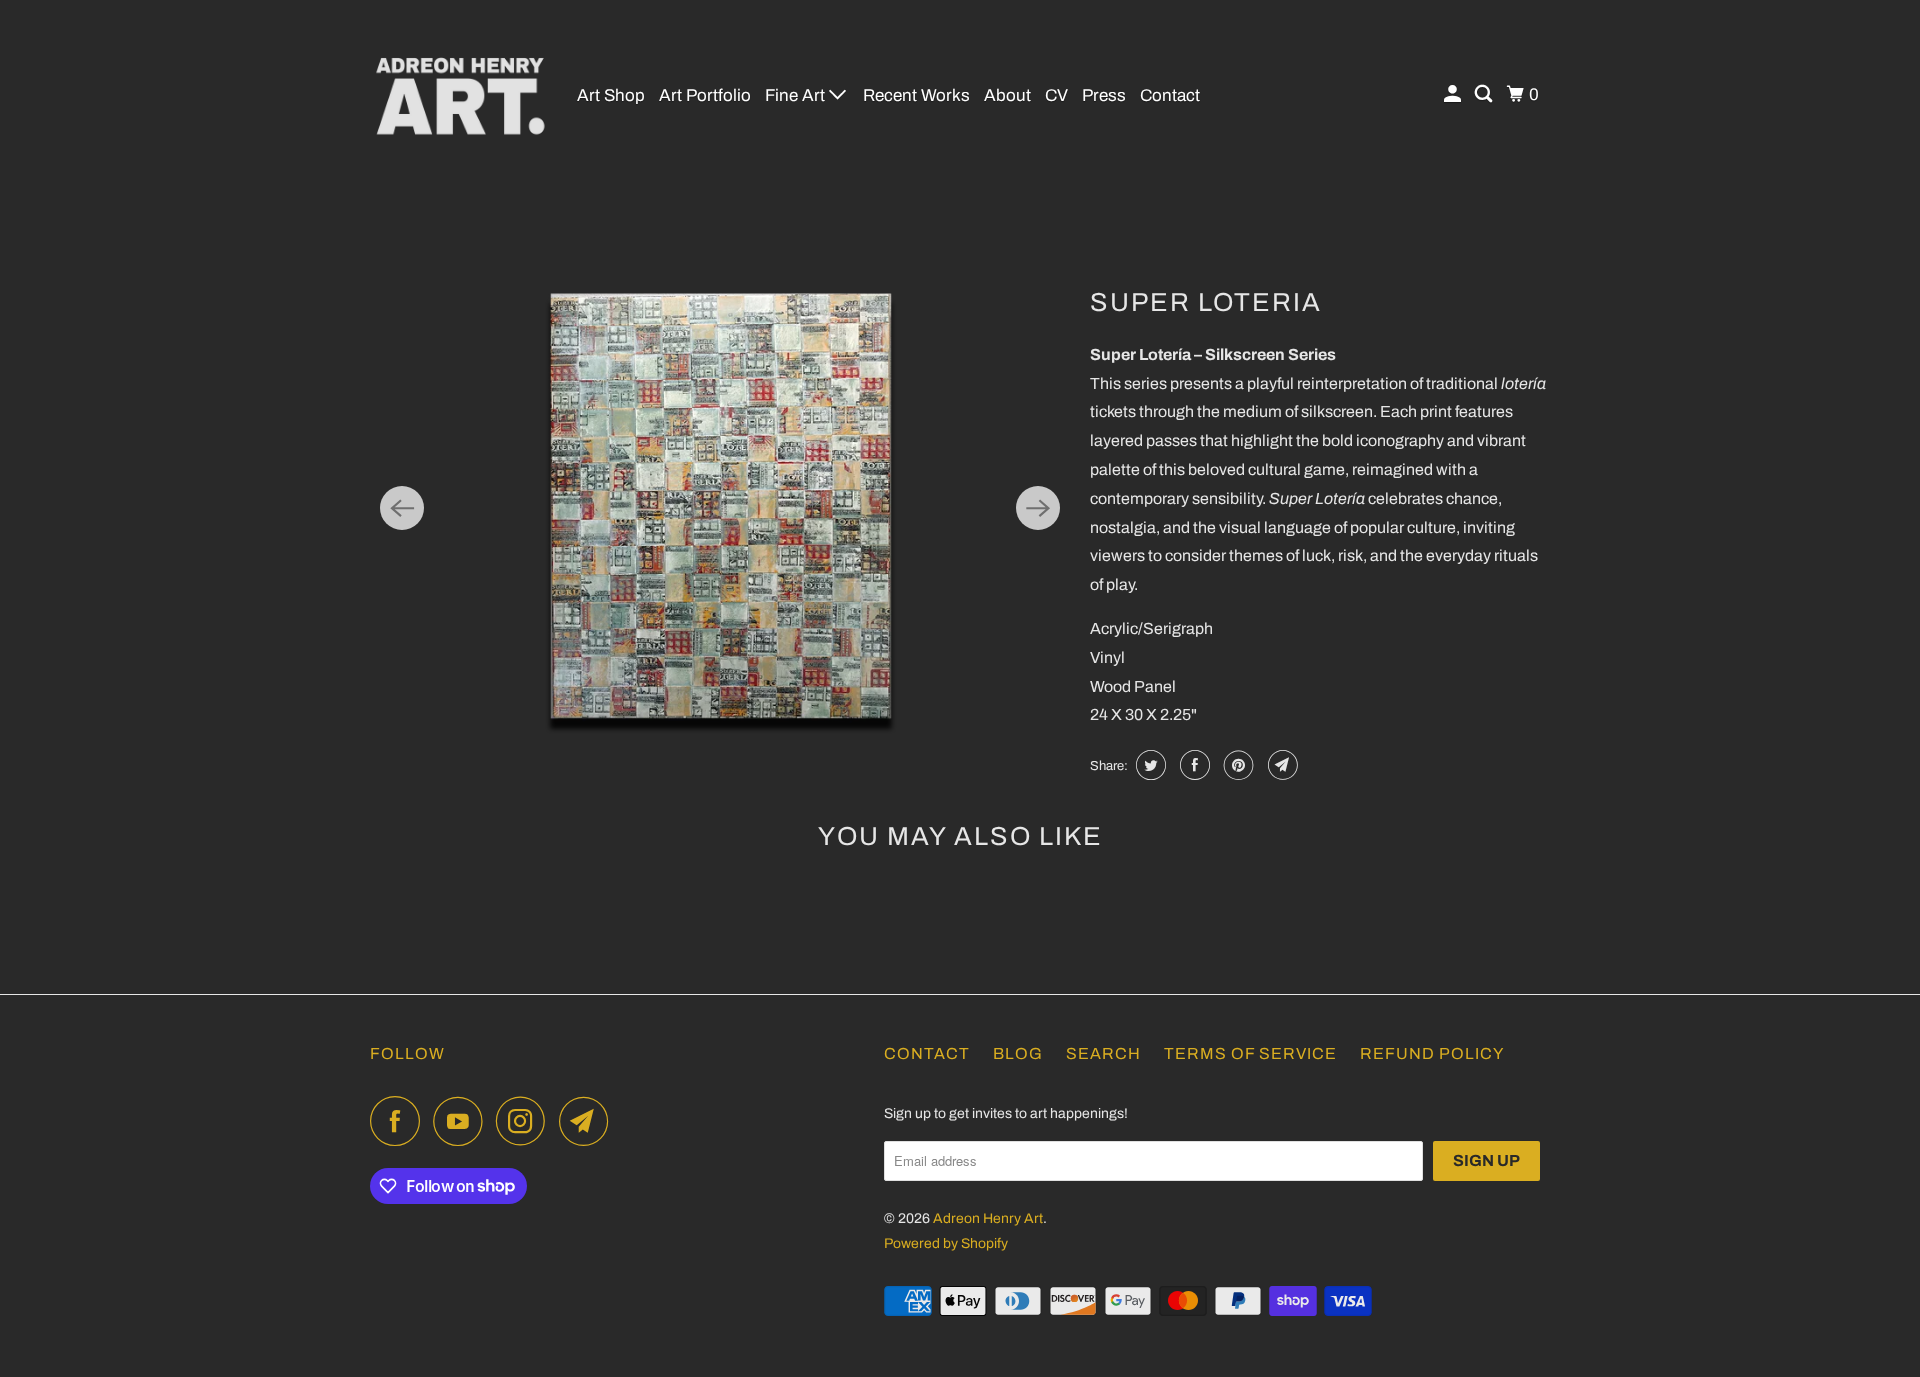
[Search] (1485, 94)
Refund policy (1432, 1053)
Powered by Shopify (946, 1243)
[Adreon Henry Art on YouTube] (463, 1121)
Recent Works (916, 95)
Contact (1170, 95)
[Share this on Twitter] (1148, 765)
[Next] (1038, 508)
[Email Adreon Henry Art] (589, 1121)
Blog (1018, 1053)
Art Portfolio (705, 95)
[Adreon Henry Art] (460, 95)
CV (1056, 95)
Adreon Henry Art (988, 1218)
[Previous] (402, 508)
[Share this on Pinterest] (1236, 765)
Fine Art (797, 95)
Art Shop (611, 95)
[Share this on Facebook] (1192, 765)
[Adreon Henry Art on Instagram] (526, 1121)
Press (1104, 95)
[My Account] (1454, 94)
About (1007, 95)
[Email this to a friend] (1280, 765)
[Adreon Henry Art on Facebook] (400, 1121)
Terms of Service (1250, 1053)
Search (1103, 1053)
